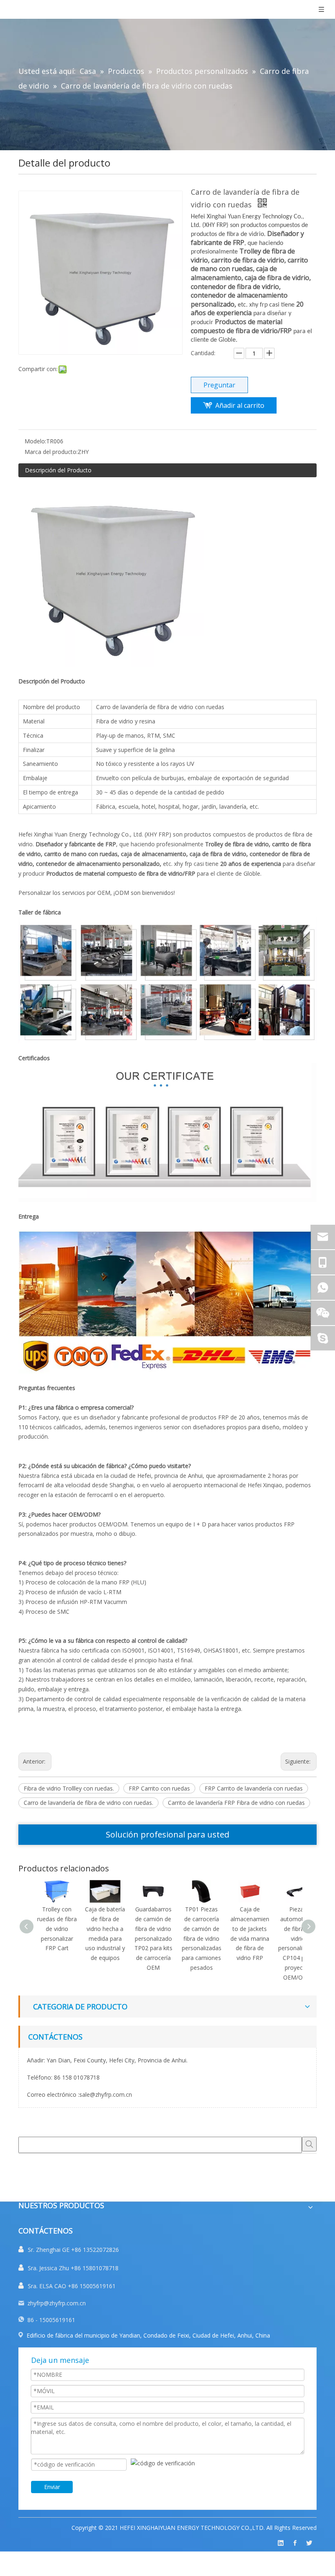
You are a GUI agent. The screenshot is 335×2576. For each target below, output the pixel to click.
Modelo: (35, 441)
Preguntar (219, 385)
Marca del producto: (51, 452)
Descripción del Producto (58, 470)
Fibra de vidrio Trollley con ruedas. (69, 1788)
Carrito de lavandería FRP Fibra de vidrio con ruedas (236, 1803)
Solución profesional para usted (167, 1834)
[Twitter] (309, 2543)
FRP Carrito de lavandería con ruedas (254, 1788)
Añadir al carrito (240, 405)
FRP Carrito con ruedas (159, 1788)
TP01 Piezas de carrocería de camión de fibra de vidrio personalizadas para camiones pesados (202, 1938)
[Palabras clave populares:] (309, 2144)
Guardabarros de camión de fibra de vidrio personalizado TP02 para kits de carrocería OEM (153, 1938)
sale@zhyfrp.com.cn (106, 2094)
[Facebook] (295, 2543)
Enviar (52, 2487)
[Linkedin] (281, 2543)
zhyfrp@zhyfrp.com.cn (57, 2303)
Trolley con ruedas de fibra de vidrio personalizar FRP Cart (57, 1929)
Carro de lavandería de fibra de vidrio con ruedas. (88, 1803)
